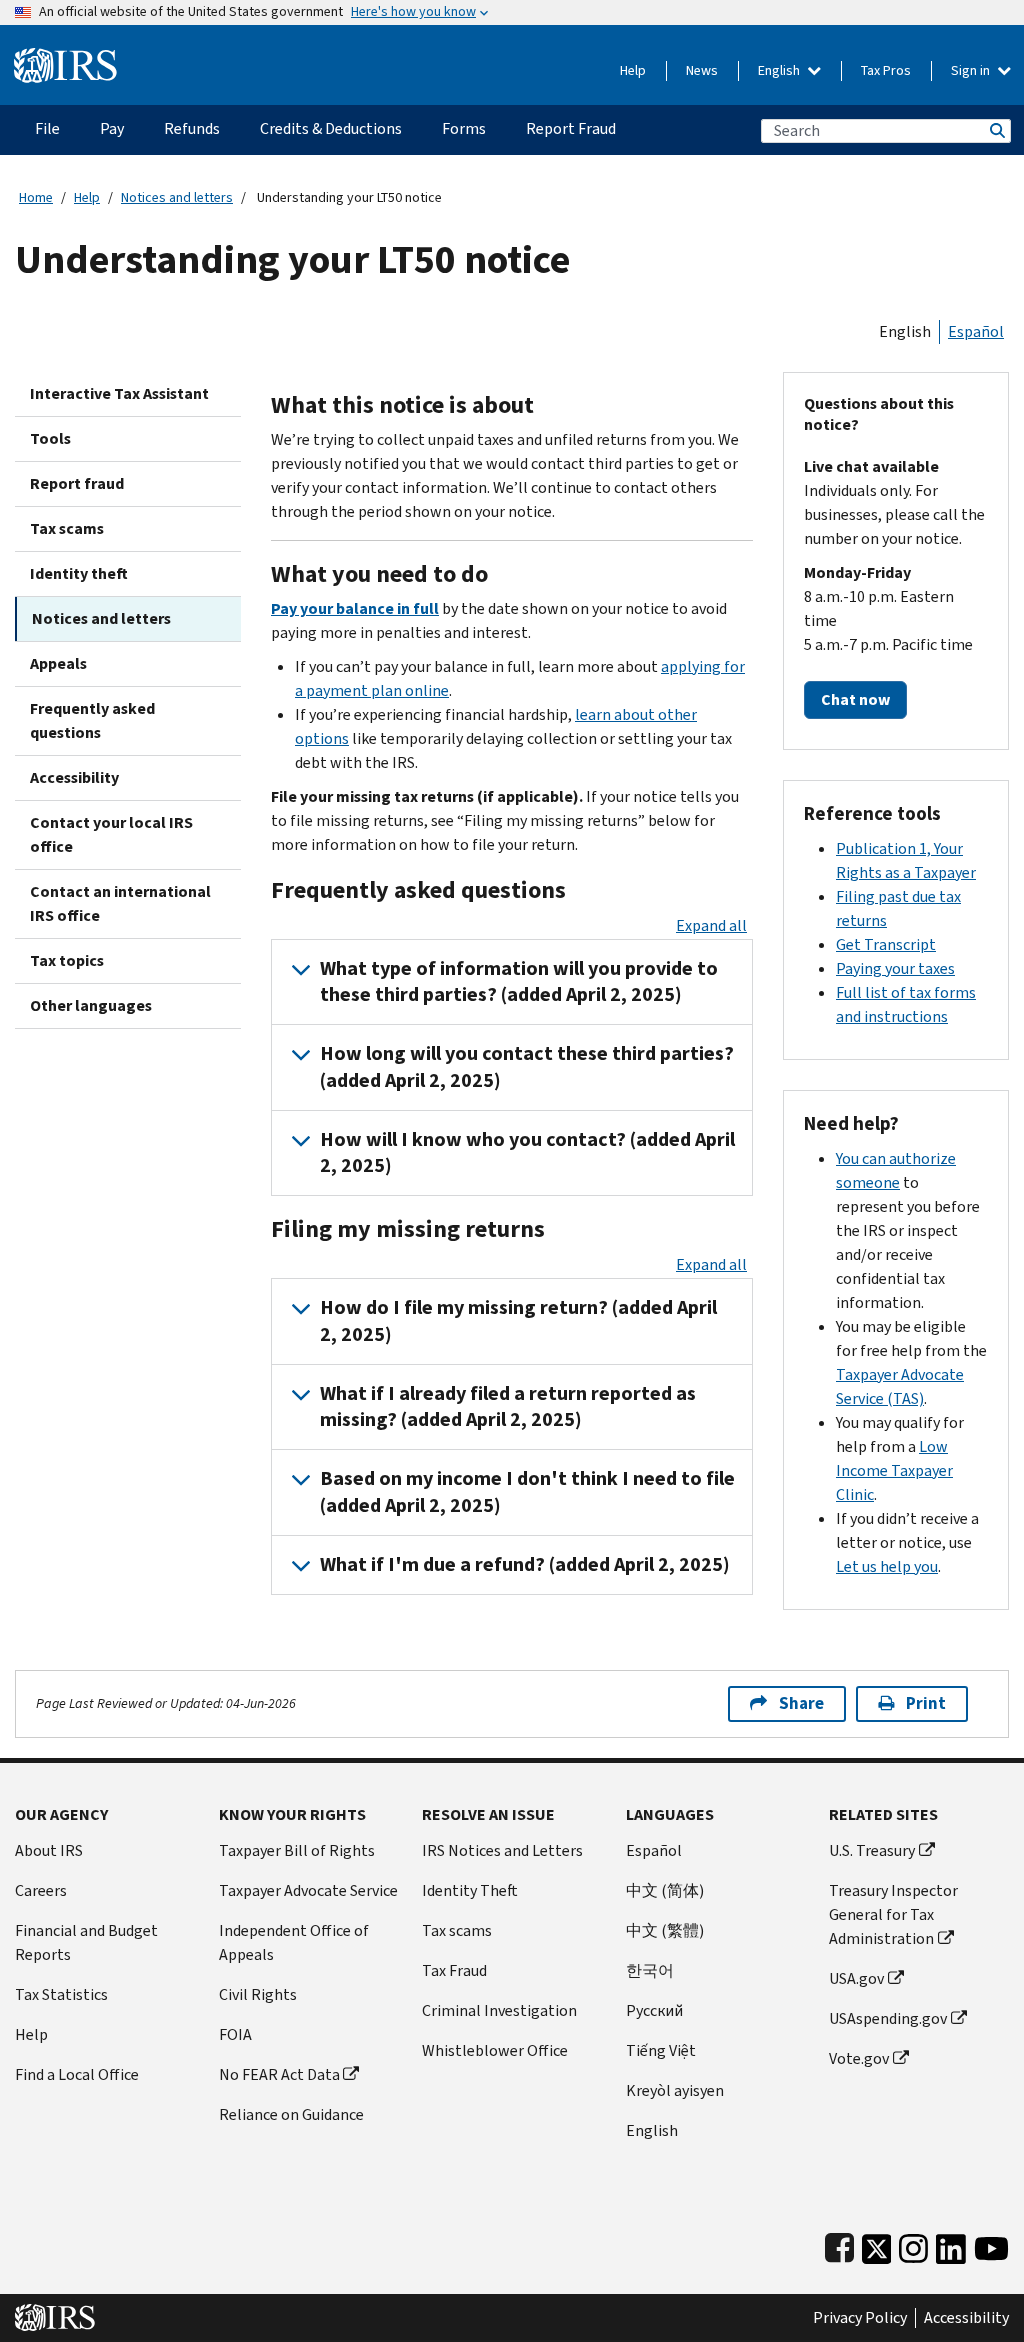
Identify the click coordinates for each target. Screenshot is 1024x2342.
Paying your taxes (895, 968)
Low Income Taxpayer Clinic (894, 1470)
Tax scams (67, 528)
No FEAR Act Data (279, 2074)
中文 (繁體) (665, 1930)
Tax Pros (886, 70)
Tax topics (67, 960)
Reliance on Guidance (291, 2114)
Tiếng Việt (661, 2050)
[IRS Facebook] (839, 2244)
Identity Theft (470, 1890)
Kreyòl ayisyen (675, 2090)
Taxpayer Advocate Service (308, 1890)
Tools (50, 438)
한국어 (650, 1970)
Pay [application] (112, 128)
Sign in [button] (972, 70)
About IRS (49, 1850)
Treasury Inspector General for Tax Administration (893, 1914)
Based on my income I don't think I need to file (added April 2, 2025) (527, 1491)
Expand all (711, 925)
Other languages (91, 1005)
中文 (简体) (665, 1890)
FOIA (235, 2034)
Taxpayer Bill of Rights (297, 1850)
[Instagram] (913, 2244)
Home (36, 197)
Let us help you (887, 1566)
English (780, 70)
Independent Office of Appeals (294, 1942)
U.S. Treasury (872, 1850)
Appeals (58, 663)
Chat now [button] (855, 699)
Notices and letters (177, 197)
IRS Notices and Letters (502, 1850)
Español (976, 331)
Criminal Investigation (499, 2010)
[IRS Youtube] (991, 2244)
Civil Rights (258, 1994)
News (702, 70)
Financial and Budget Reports (86, 1942)
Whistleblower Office (495, 2050)
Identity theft (79, 573)
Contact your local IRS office (111, 834)
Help (633, 70)
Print (926, 1703)
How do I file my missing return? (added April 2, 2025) (518, 1320)
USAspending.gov (888, 2018)
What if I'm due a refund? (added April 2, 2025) (525, 1564)
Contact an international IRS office (120, 903)
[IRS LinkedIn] (951, 2244)
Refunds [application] (192, 128)
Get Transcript (886, 944)
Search (996, 130)
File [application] (47, 128)
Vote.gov (859, 2058)
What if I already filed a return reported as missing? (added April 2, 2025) (508, 1406)
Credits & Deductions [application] (331, 128)
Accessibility (74, 777)
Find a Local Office (77, 2074)
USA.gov (856, 1978)
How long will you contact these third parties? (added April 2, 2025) (527, 1066)
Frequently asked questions (92, 720)
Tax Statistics (61, 1994)
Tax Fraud (454, 1970)
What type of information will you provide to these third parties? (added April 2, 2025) (519, 981)
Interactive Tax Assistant (119, 393)
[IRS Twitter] (877, 2244)
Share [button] (801, 1703)
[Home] (65, 57)
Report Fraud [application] (571, 128)
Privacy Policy (860, 2318)
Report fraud (77, 483)
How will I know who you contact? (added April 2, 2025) (527, 1152)
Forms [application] (464, 128)
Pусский (654, 2010)
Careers (41, 1890)
